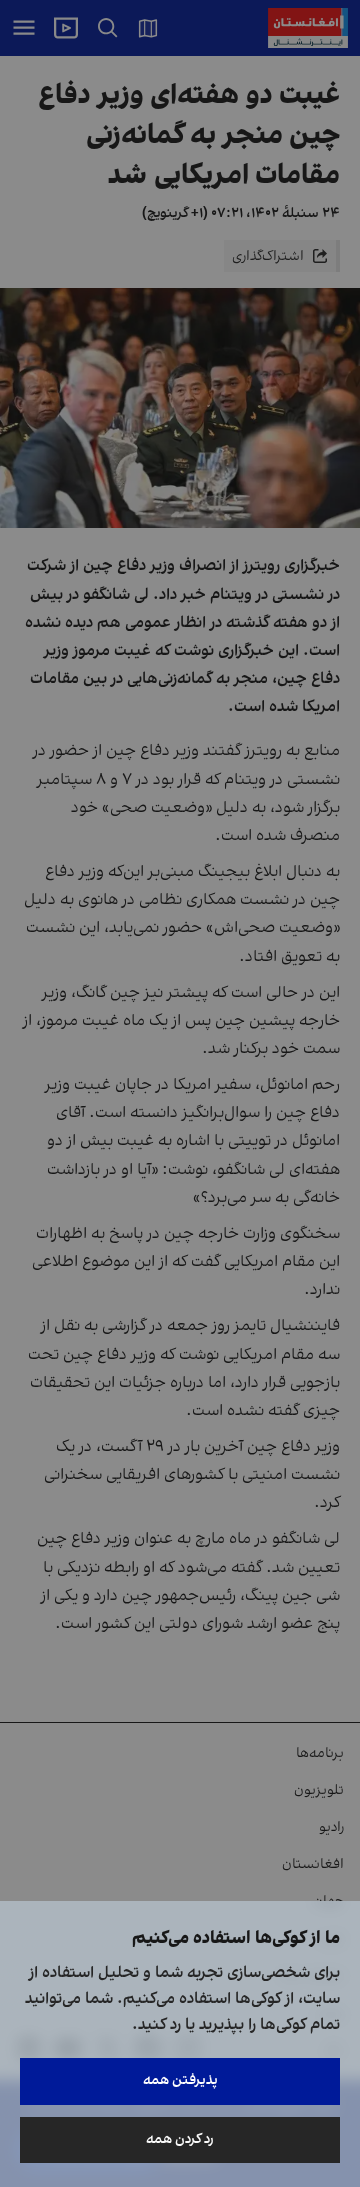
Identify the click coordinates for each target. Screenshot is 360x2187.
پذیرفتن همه (180, 2080)
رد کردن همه (180, 2139)
